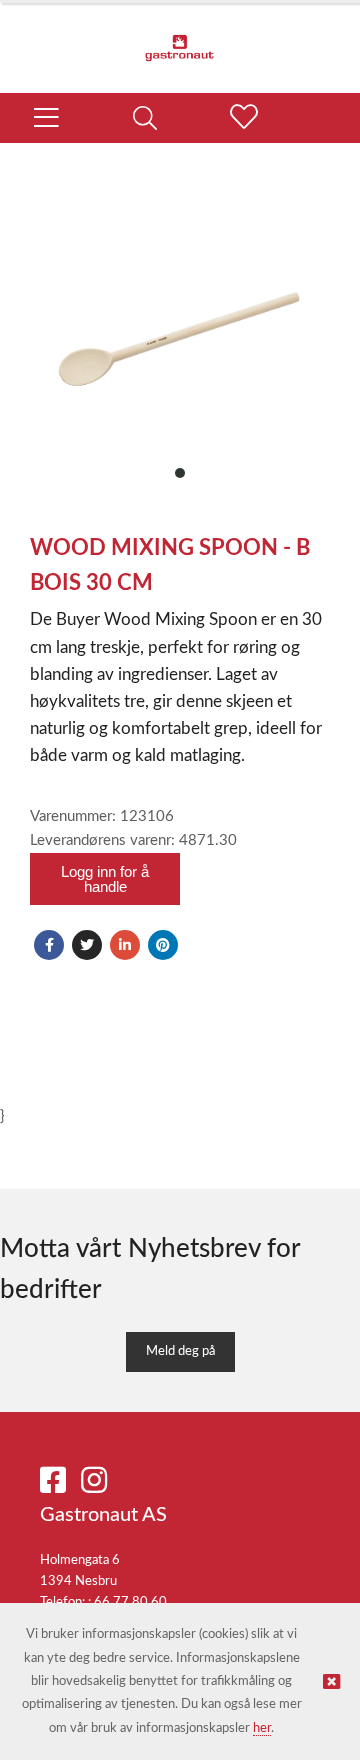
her (262, 1728)
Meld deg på (180, 1351)
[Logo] (180, 38)
